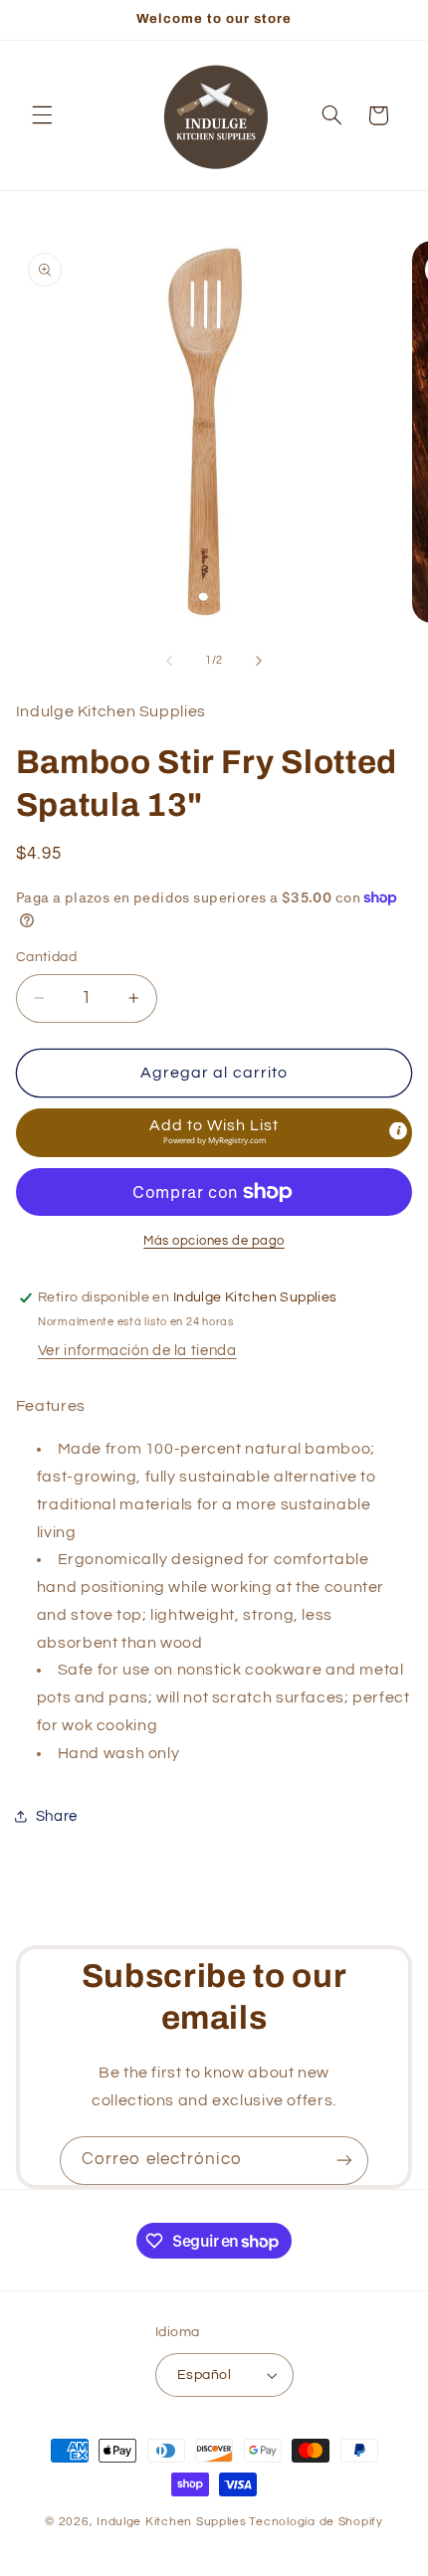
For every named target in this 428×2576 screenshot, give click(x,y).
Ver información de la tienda (137, 1351)
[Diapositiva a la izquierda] (169, 661)
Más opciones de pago (214, 1241)
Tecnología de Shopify (316, 2522)
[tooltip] (398, 1131)
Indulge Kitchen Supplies (172, 2522)
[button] (42, 115)
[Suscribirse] (344, 2161)
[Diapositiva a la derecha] (259, 661)
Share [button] (57, 1816)
